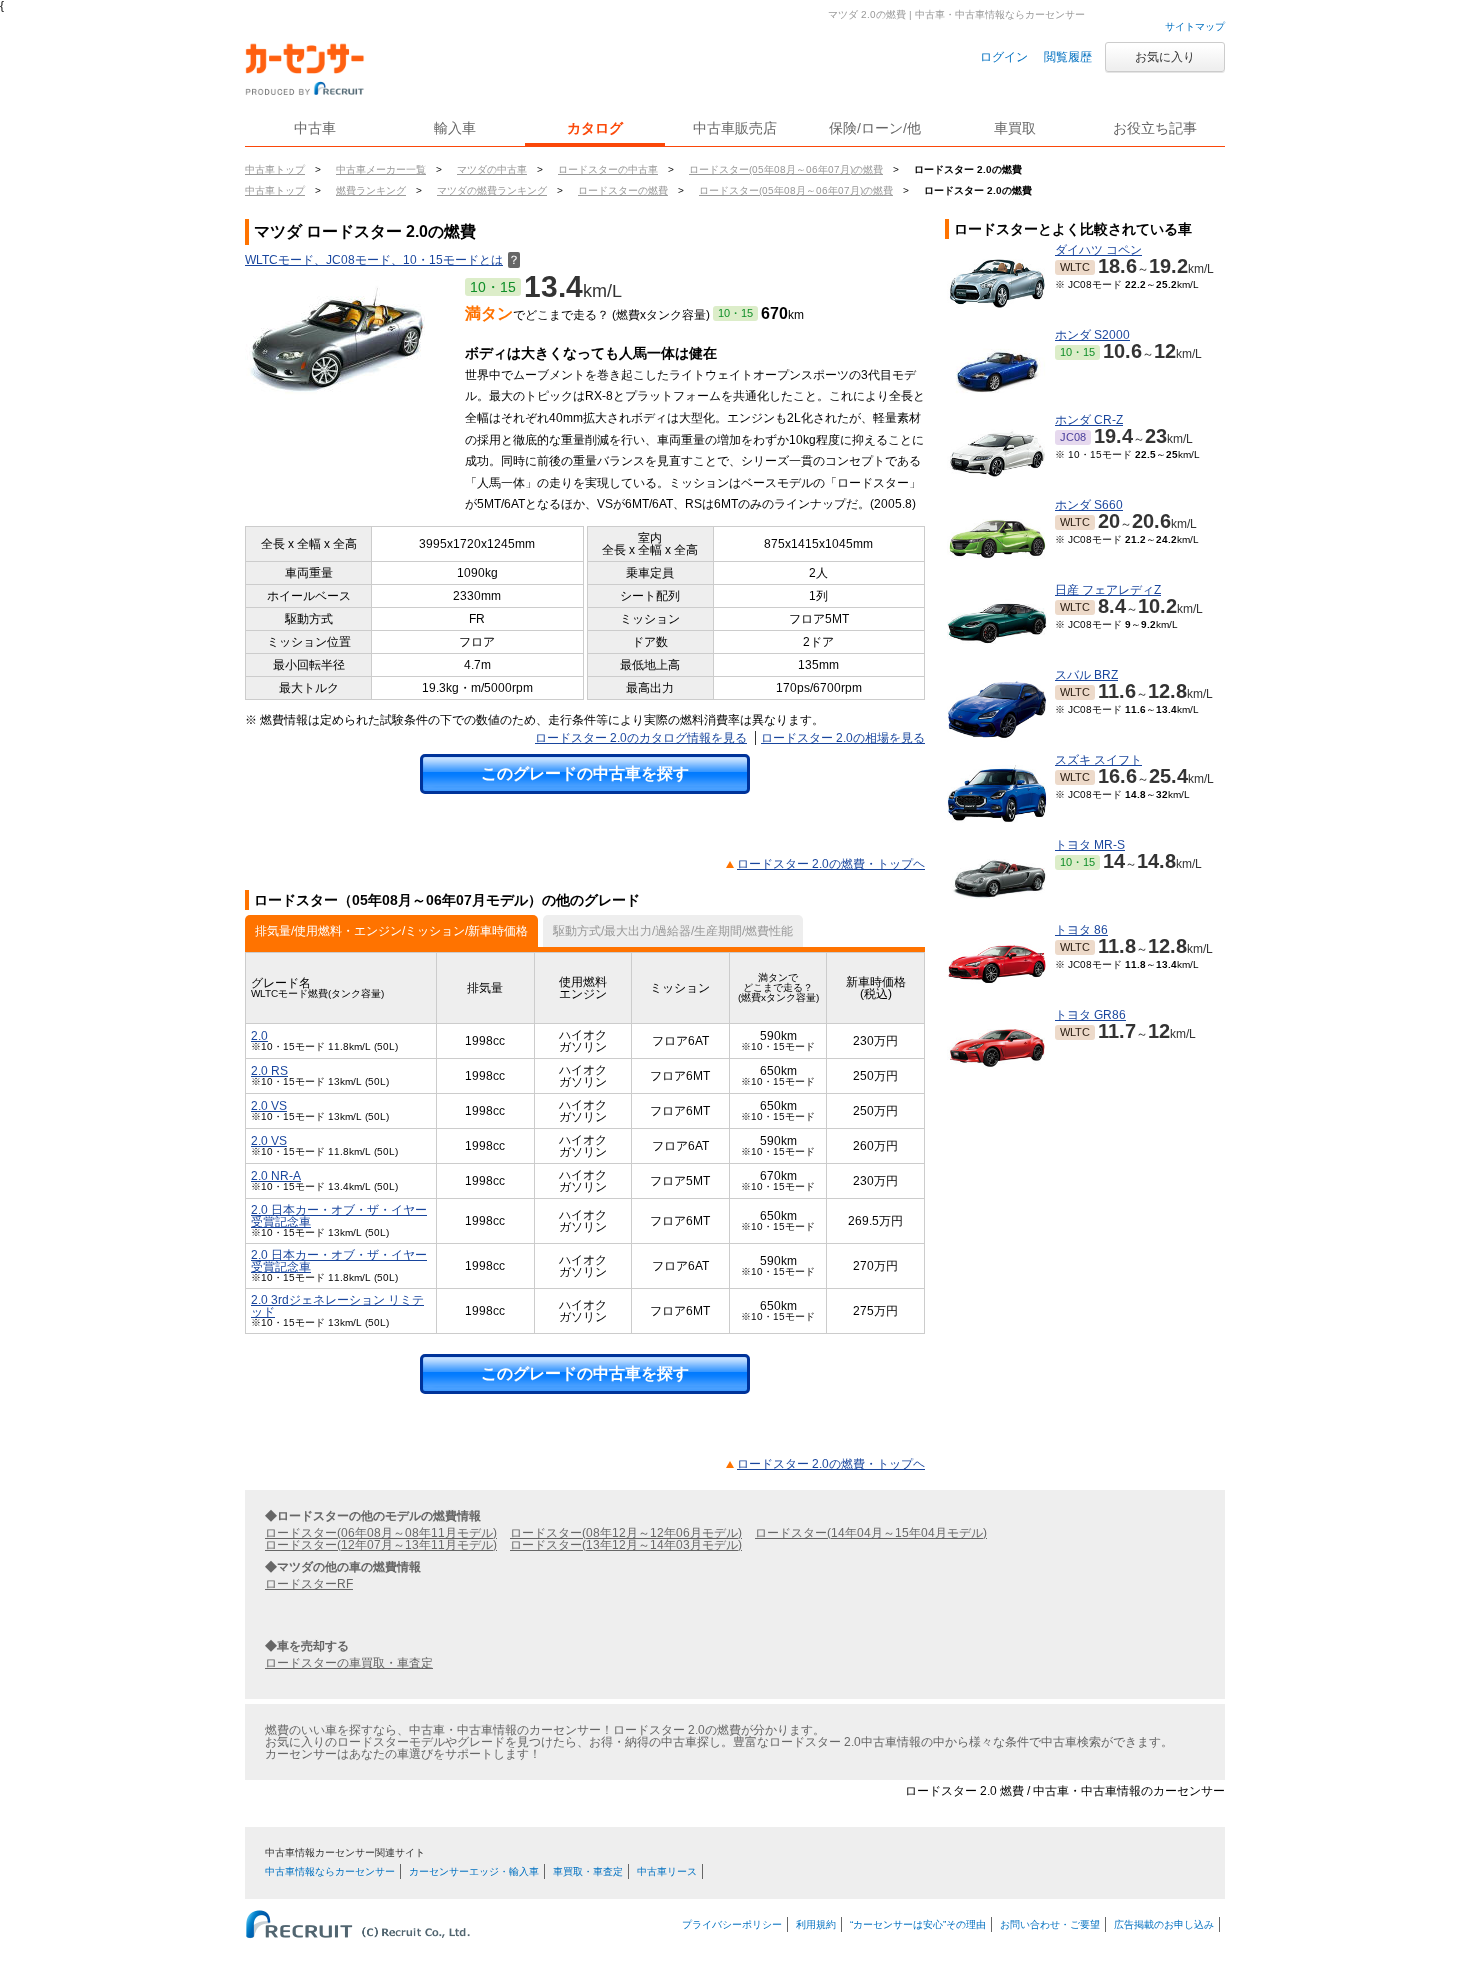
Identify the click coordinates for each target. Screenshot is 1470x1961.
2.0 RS (269, 1071)
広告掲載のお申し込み (1164, 1924)
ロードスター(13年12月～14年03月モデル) (626, 1545)
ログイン (1004, 57)
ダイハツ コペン (1098, 250)
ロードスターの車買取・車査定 (349, 1663)
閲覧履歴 (1068, 57)
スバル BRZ (1086, 675)
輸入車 (455, 128)
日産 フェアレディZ (1108, 590)
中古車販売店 (735, 128)
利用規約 (816, 1924)
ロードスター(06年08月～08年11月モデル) (381, 1533)
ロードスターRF (309, 1584)
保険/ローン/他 (875, 128)
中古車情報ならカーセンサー (330, 1871)
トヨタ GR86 (1090, 1015)
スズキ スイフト (1098, 760)
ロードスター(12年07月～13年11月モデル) (381, 1545)
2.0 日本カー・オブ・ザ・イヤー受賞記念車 (339, 1216)
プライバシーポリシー (732, 1924)
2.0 (259, 1036)
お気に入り (1165, 57)
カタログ (595, 128)
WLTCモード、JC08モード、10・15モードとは (382, 260)
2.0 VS (269, 1106)
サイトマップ (1195, 26)
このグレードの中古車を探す (585, 773)
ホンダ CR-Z (1089, 420)
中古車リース (667, 1871)
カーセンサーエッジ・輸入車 (474, 1871)
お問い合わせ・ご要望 (1050, 1924)
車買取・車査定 (588, 1871)
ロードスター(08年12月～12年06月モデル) (626, 1533)
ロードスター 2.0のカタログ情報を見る (641, 738)
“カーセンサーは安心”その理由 (918, 1924)
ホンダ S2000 (1092, 335)
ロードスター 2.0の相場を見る (843, 738)
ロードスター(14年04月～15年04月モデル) (871, 1533)
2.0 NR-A (276, 1176)
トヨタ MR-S (1090, 845)
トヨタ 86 (1081, 930)
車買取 (1015, 128)
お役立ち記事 (1155, 128)
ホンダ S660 (1089, 505)
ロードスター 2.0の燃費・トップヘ (831, 864)
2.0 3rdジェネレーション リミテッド (337, 1306)
